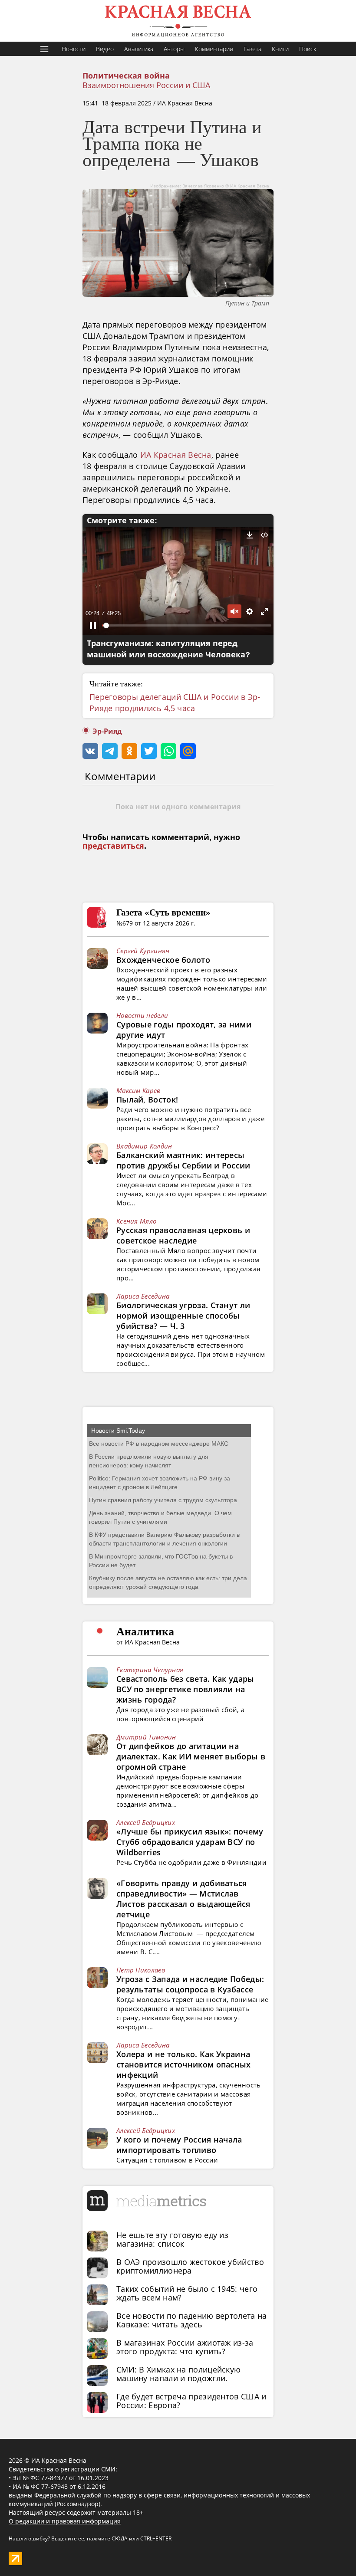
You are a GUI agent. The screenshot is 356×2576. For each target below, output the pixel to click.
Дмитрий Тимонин (146, 1737)
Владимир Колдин (144, 1146)
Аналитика (139, 49)
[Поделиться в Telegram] (110, 751)
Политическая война (126, 76)
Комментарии (214, 49)
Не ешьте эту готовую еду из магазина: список (172, 2239)
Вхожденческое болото (163, 960)
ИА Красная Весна (176, 455)
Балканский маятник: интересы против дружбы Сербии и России (183, 1160)
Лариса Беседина (143, 1296)
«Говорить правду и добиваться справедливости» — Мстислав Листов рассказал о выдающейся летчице (183, 1899)
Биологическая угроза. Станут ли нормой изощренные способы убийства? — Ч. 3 (183, 1316)
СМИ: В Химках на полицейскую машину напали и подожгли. (178, 2374)
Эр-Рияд (107, 731)
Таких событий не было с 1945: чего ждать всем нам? (187, 2293)
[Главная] (178, 21)
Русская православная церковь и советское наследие (183, 1235)
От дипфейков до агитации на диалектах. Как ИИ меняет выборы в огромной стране (191, 1756)
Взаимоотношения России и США (146, 85)
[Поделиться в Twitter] (149, 751)
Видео (105, 49)
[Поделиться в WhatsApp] (168, 751)
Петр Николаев (141, 1970)
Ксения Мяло (136, 1221)
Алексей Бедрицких (146, 1822)
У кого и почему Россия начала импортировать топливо (179, 2145)
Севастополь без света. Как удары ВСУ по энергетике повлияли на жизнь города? (185, 1689)
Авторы (174, 49)
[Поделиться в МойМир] (188, 751)
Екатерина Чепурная (150, 1670)
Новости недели (142, 1015)
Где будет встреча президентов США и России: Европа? (191, 2401)
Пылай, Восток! (147, 1099)
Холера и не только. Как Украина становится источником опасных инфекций (184, 2064)
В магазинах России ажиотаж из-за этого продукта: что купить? (185, 2347)
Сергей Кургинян (143, 951)
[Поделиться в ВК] (90, 751)
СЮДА (120, 2538)
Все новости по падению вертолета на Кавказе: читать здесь (192, 2320)
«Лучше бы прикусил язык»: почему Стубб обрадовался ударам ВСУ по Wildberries (190, 1842)
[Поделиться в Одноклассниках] (129, 751)
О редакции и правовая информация (65, 2521)
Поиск (308, 49)
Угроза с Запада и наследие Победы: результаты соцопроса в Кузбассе (190, 1984)
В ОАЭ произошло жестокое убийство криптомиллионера (190, 2266)
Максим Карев (138, 1090)
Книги (280, 49)
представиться (113, 846)
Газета (252, 49)
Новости (74, 49)
